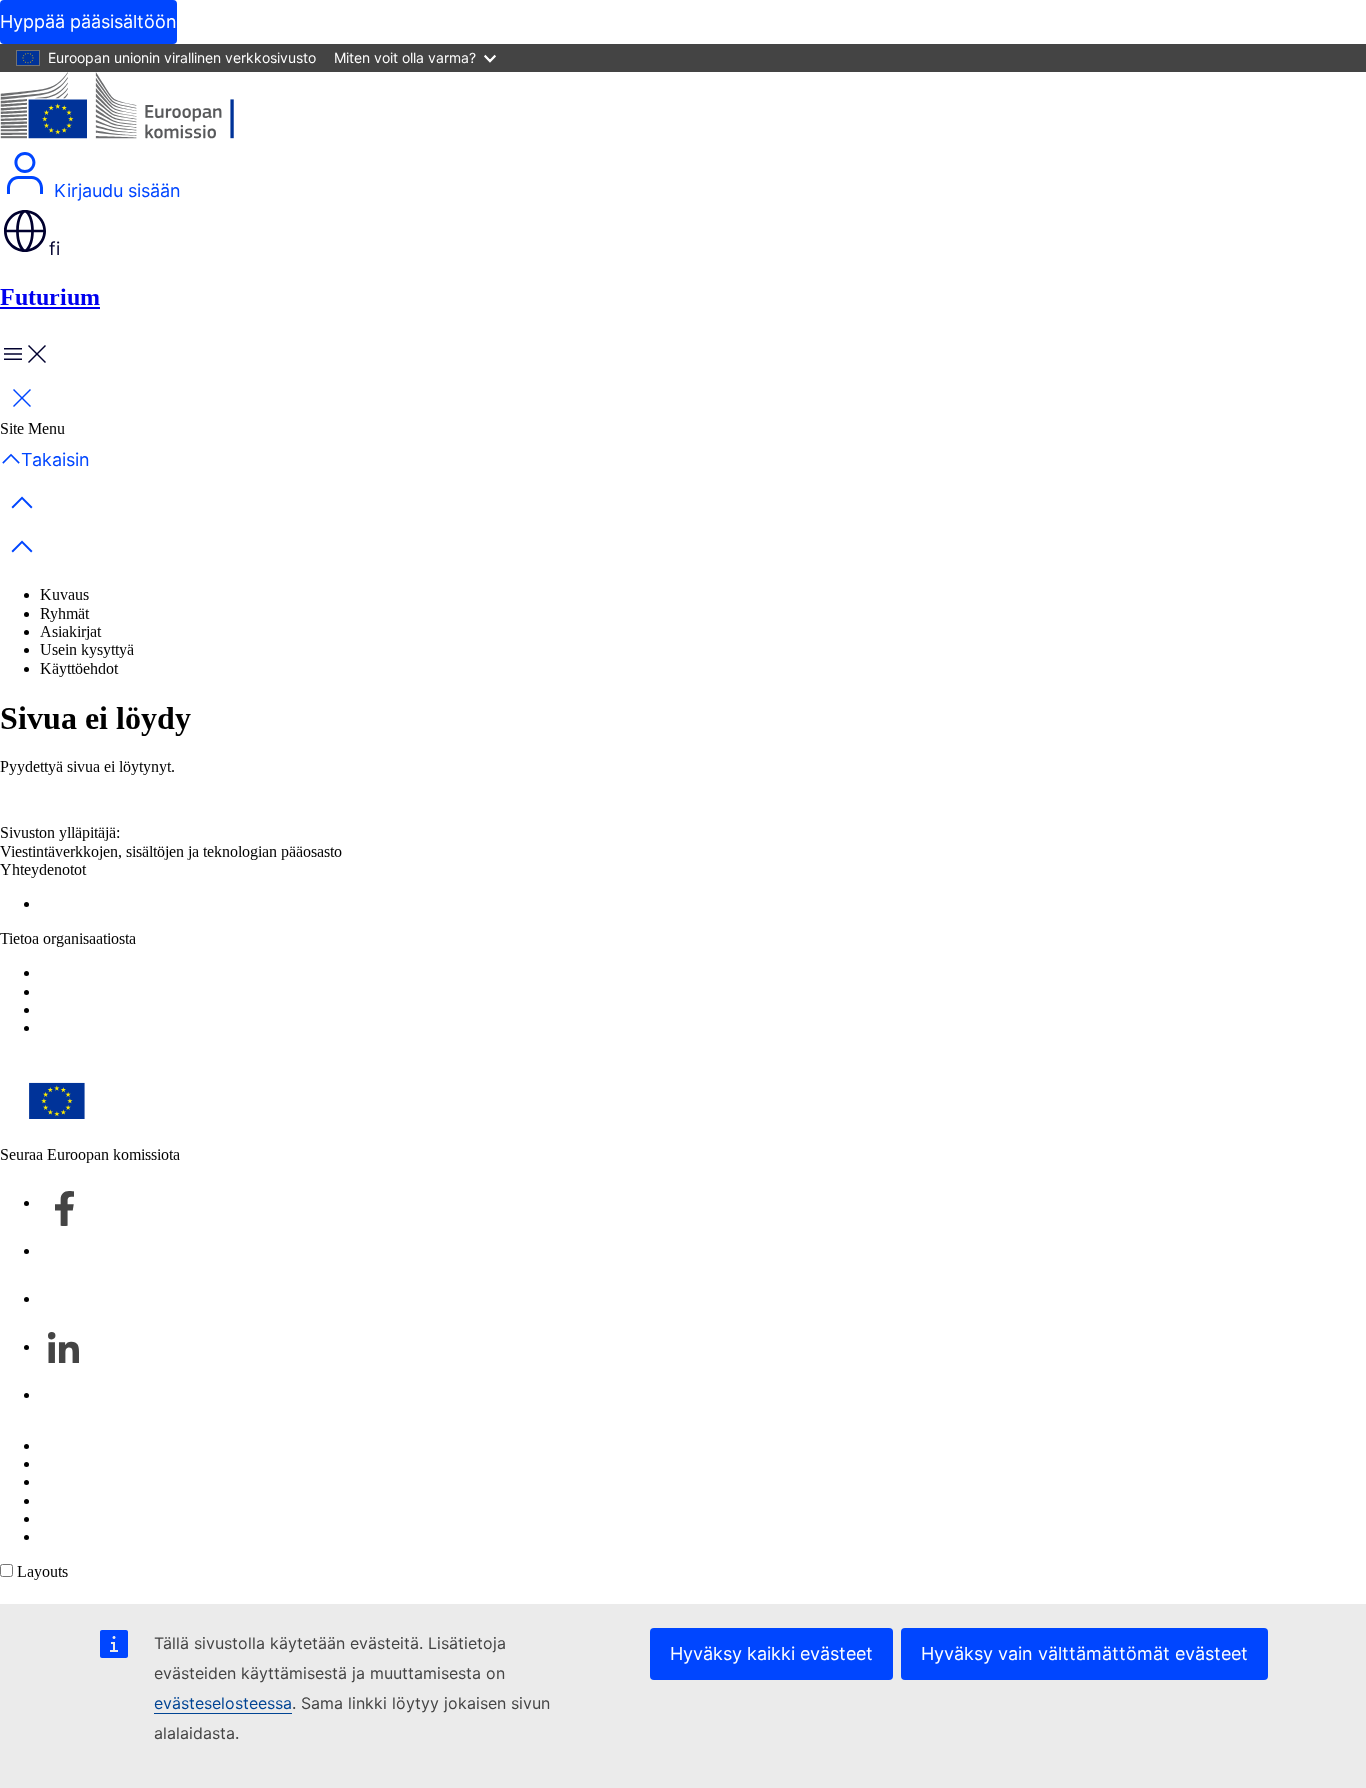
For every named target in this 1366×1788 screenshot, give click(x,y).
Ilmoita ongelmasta (99, 903)
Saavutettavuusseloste (108, 991)
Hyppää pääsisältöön (88, 21)
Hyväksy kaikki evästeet (771, 1653)
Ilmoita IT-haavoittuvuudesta (130, 1445)
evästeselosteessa (223, 1703)
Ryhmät (64, 613)
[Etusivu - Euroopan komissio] (145, 110)
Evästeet (66, 1481)
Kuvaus (64, 594)
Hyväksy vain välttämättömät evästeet (1084, 1653)
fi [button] (54, 248)
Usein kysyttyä (87, 649)
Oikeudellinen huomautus (121, 1518)
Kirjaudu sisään (115, 190)
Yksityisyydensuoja (102, 1500)
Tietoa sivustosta (92, 1463)
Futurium (50, 297)
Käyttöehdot (79, 668)
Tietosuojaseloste (93, 972)
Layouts (42, 1571)
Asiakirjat (70, 631)
